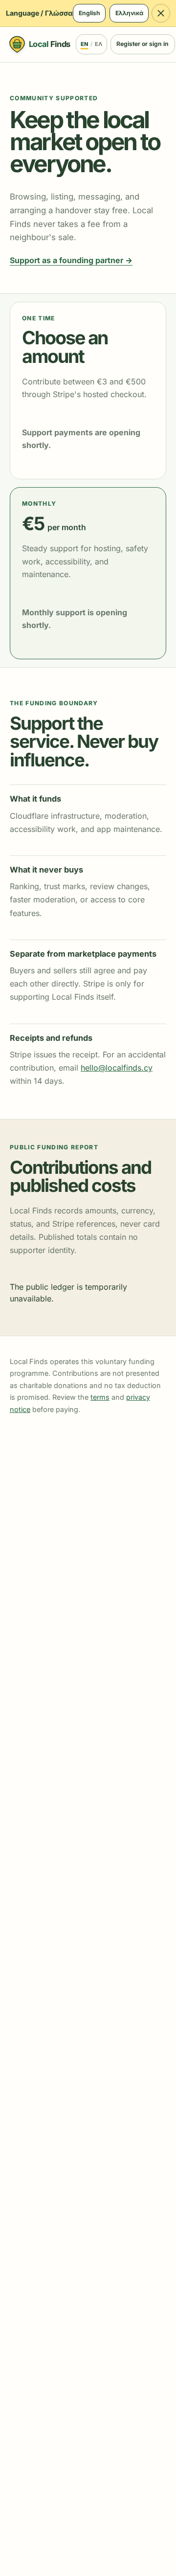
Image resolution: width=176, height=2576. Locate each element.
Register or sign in (143, 44)
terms (100, 1397)
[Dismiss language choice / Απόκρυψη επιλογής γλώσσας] (161, 13)
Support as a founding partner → (71, 260)
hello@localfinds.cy (117, 1068)
